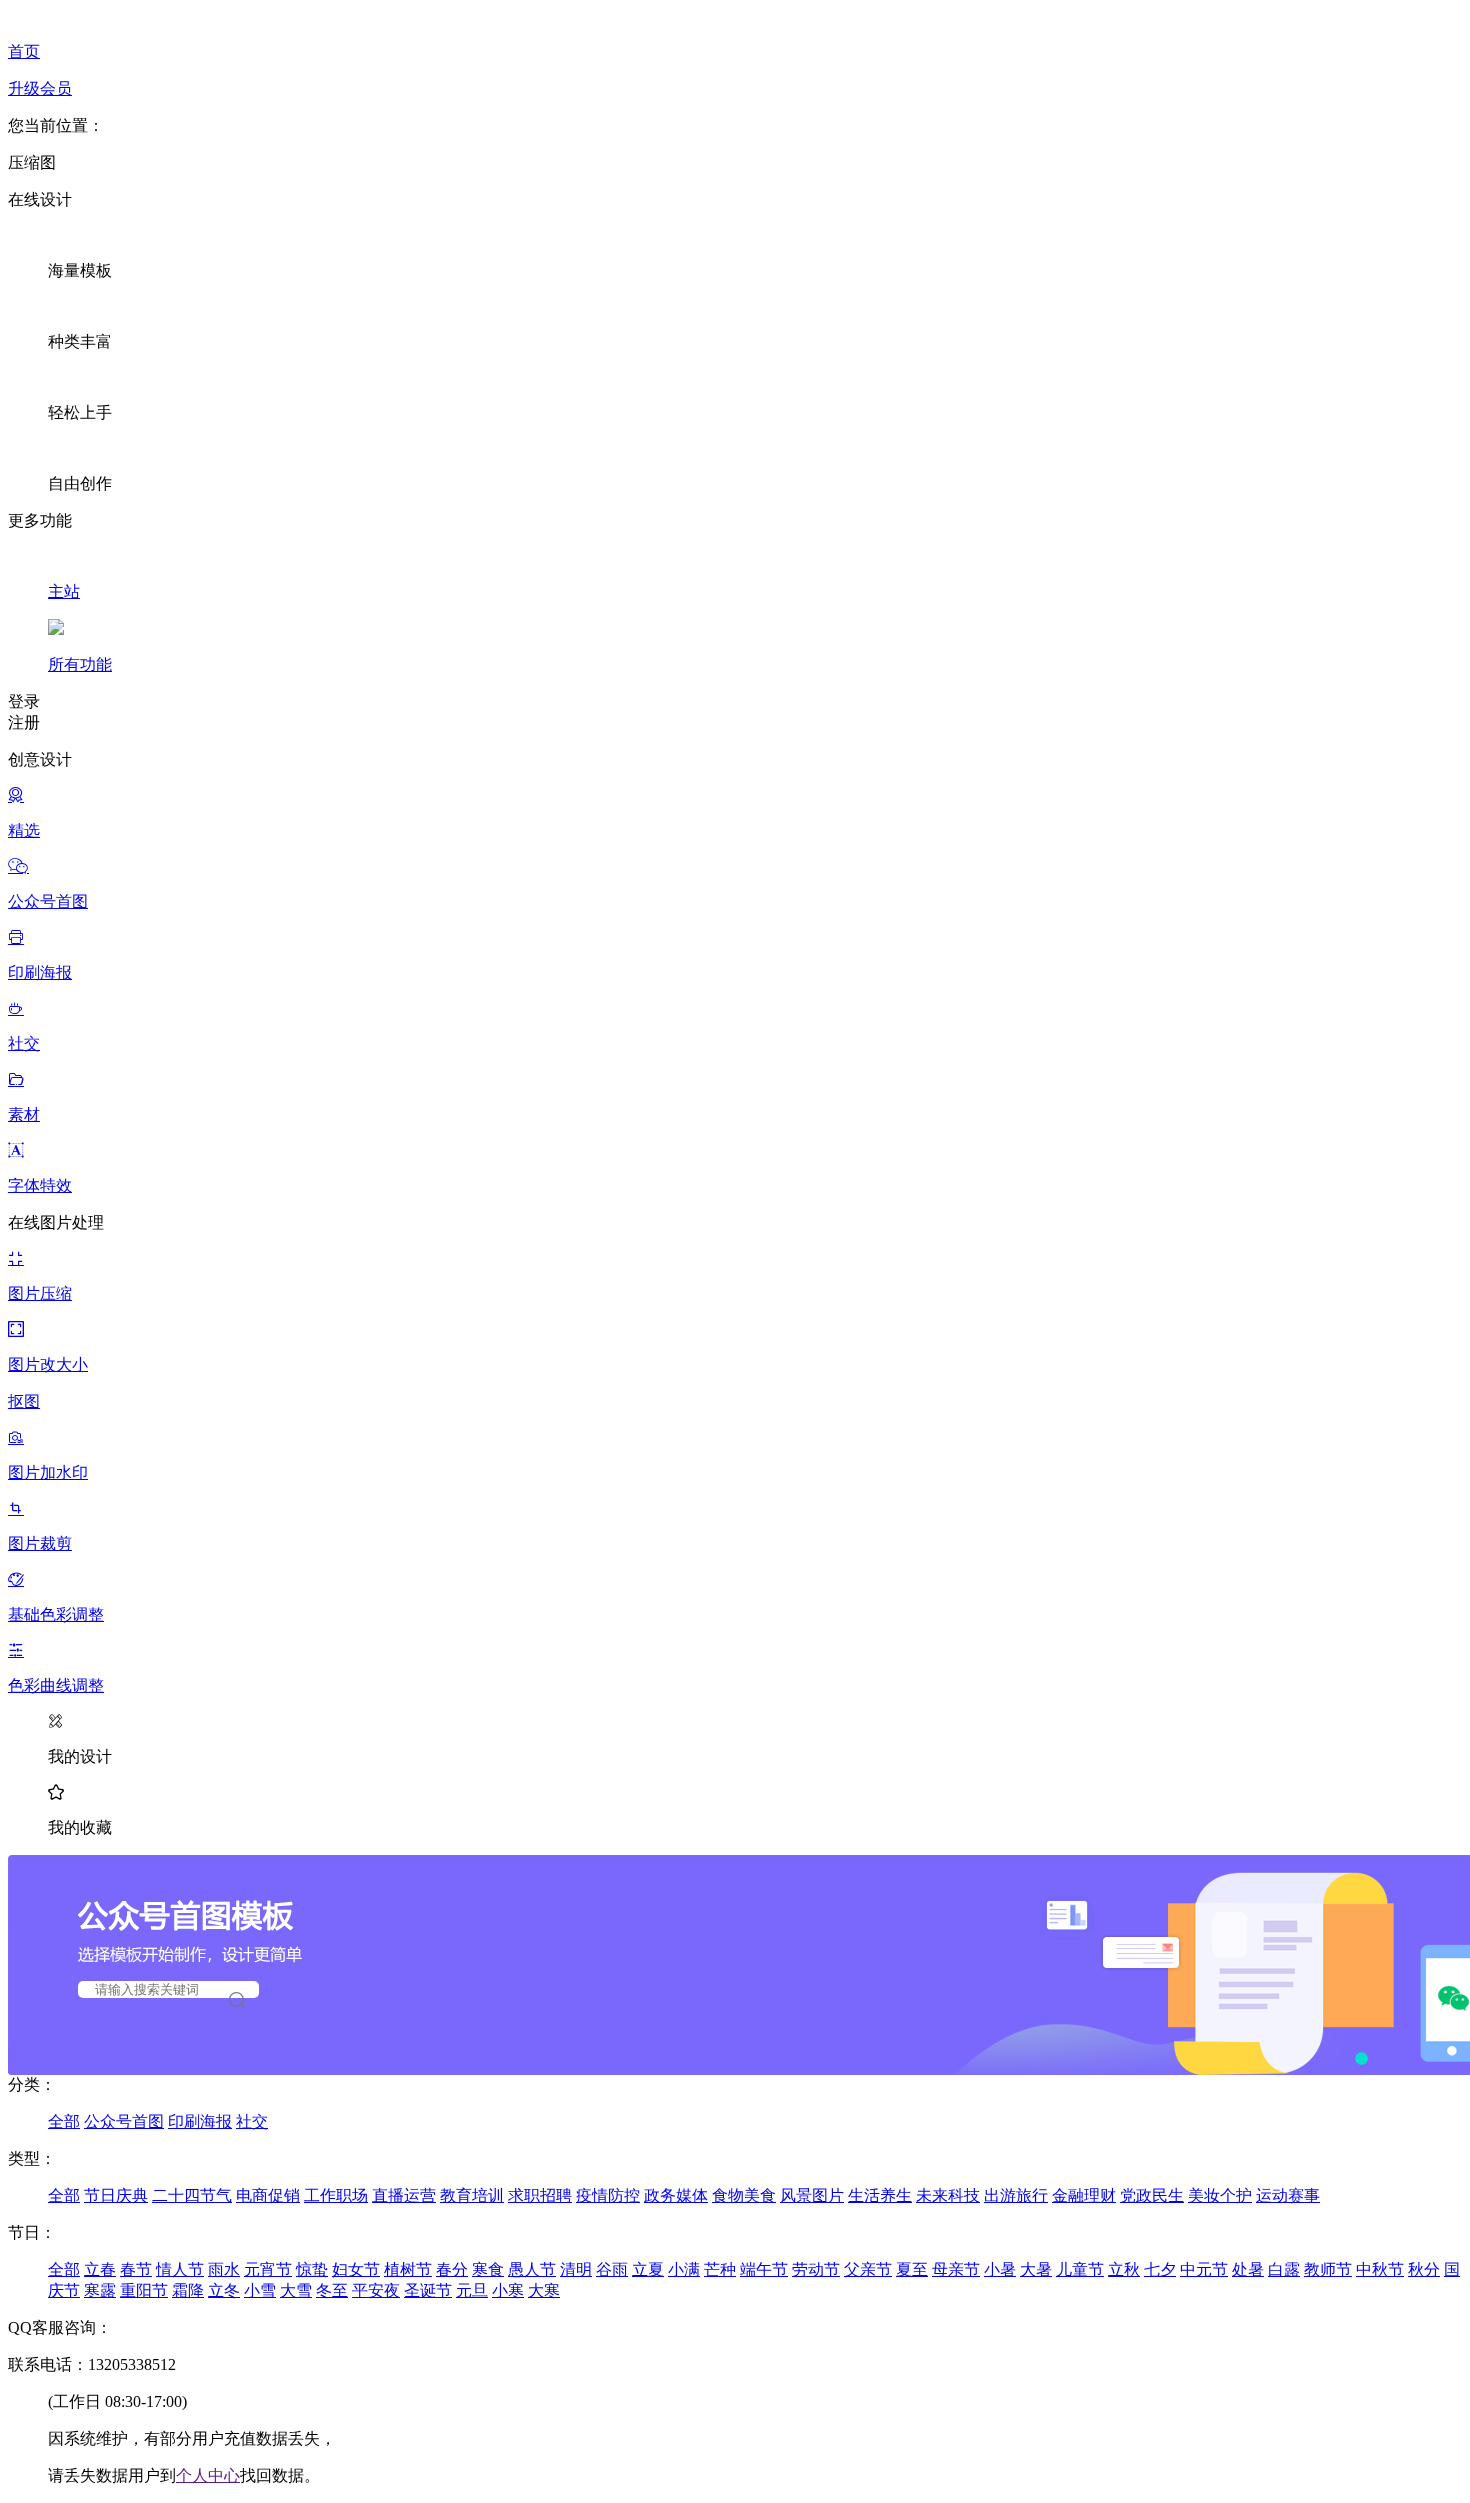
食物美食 (744, 2195)
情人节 (180, 2269)
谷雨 (612, 2269)
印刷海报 (200, 2121)
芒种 (720, 2269)
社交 (252, 2121)
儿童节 (1080, 2269)
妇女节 (356, 2269)
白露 (1284, 2269)
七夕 (1160, 2269)
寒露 (100, 2290)
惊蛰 (312, 2269)
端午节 (764, 2269)
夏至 (912, 2269)
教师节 (1328, 2269)
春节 (136, 2269)
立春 (100, 2269)
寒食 (488, 2269)
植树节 (408, 2269)
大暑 (1036, 2269)
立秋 (1124, 2269)
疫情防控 (608, 2195)
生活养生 (880, 2195)
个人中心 (208, 2475)
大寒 (544, 2290)
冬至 (332, 2290)
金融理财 (1084, 2195)
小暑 (1000, 2269)
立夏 (648, 2269)
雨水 (224, 2269)
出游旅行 (1016, 2195)
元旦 (472, 2290)
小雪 (260, 2290)
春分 (452, 2269)
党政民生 (1152, 2195)
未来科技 (948, 2195)
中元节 (1204, 2269)
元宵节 (268, 2269)
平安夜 (376, 2290)
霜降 (188, 2290)
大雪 (296, 2290)
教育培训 (472, 2195)
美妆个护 (1220, 2195)
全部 (64, 2121)
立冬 (224, 2290)
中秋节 (1380, 2269)
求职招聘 (540, 2195)
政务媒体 (676, 2195)
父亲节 (868, 2269)
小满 (684, 2269)
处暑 (1248, 2269)
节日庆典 (116, 2195)
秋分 (1424, 2269)
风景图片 (812, 2195)
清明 (576, 2269)
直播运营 (404, 2195)
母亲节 (956, 2269)
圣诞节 (428, 2290)
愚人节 (532, 2269)
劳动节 (816, 2269)
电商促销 (268, 2195)
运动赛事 (1288, 2195)
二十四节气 (192, 2195)
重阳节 (144, 2290)
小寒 (508, 2290)
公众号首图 (124, 2121)
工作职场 (336, 2195)
